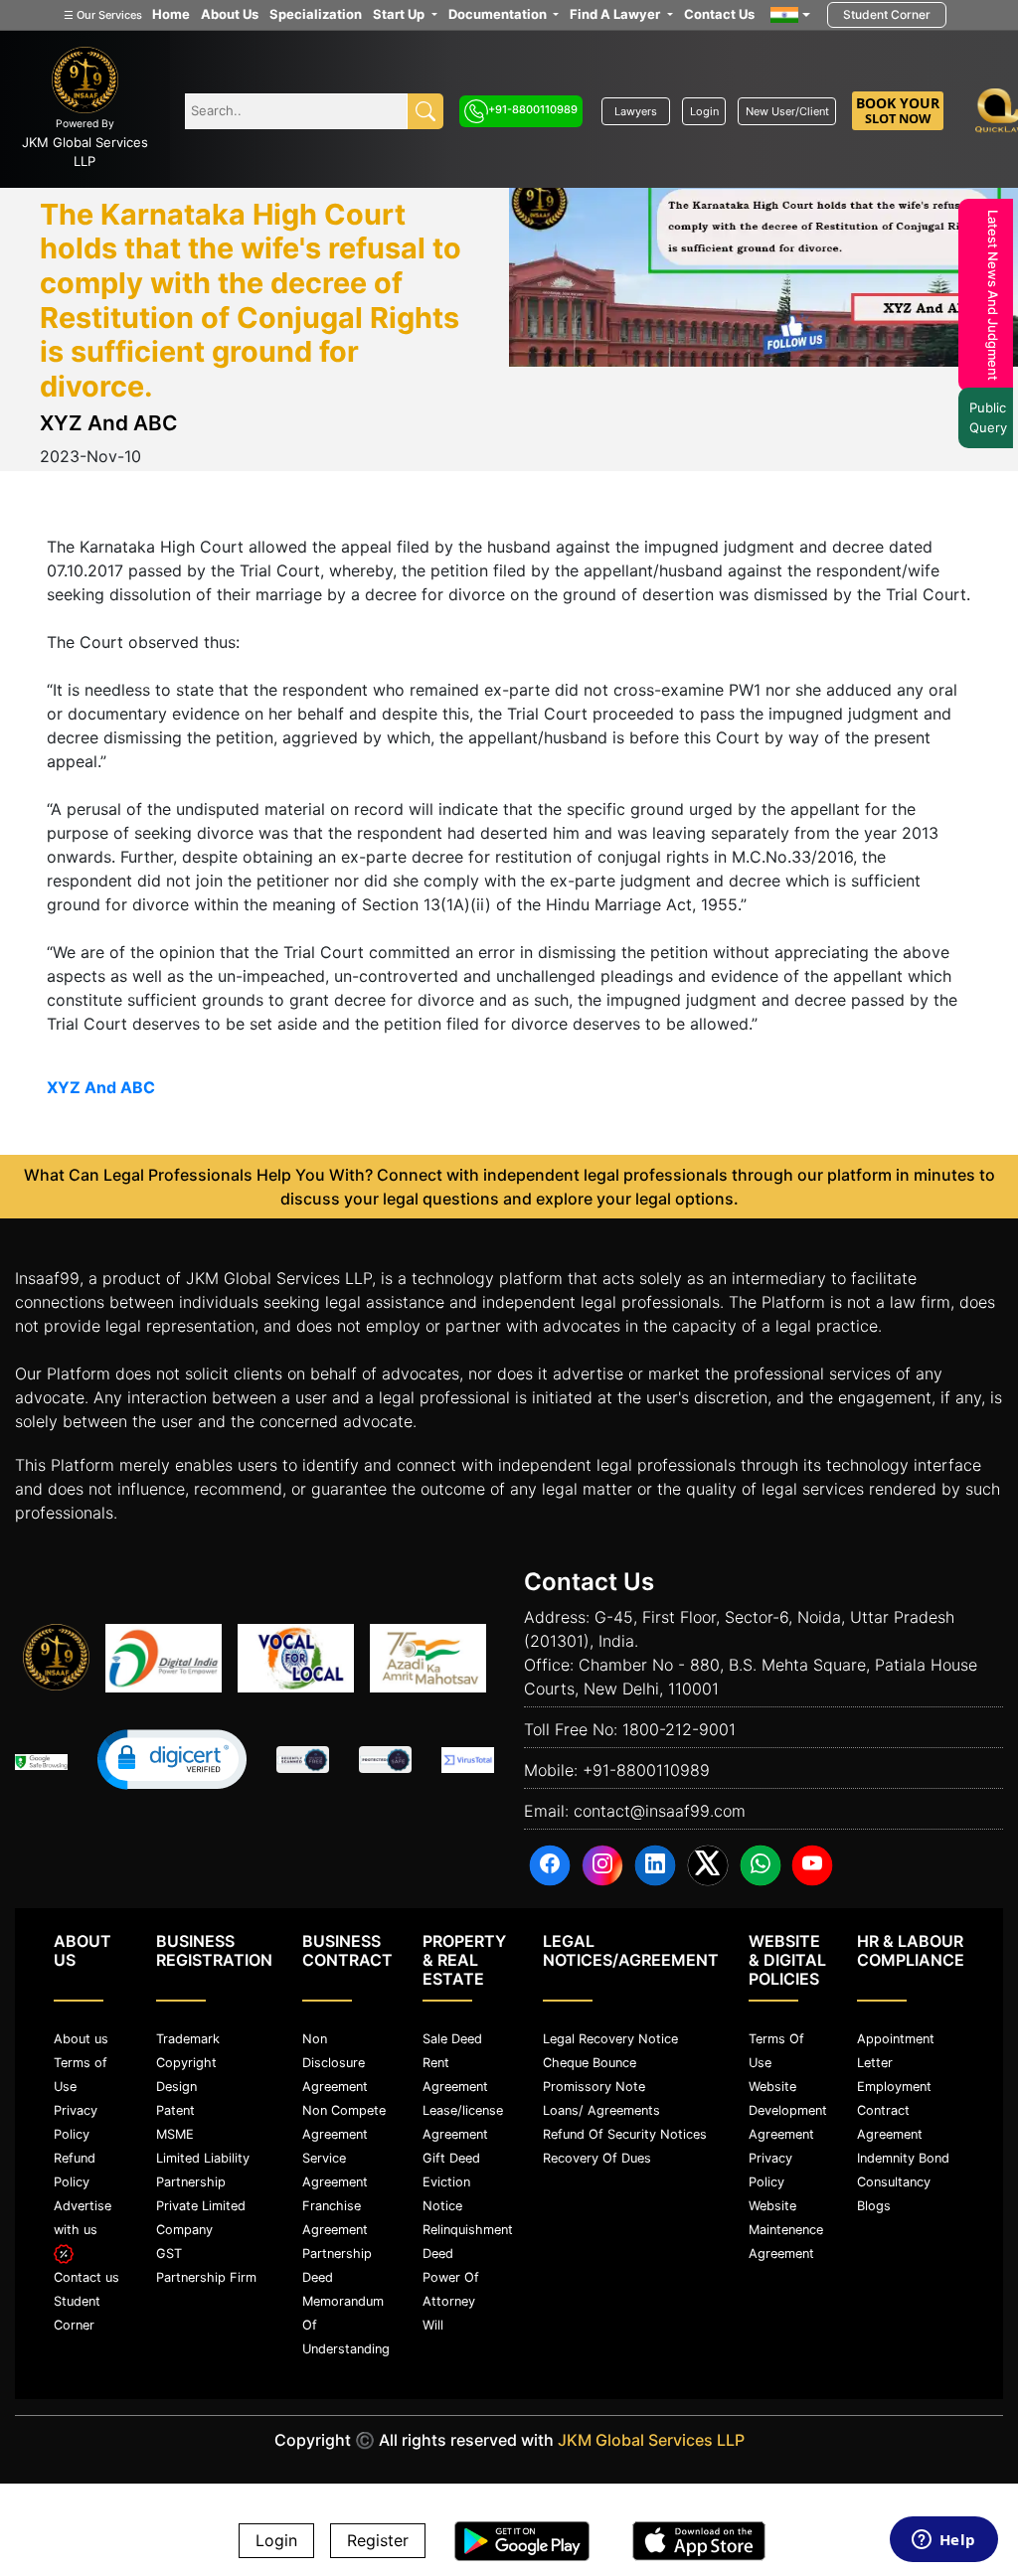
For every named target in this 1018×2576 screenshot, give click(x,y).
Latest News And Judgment (988, 295)
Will (433, 2325)
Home (171, 14)
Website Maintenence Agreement (786, 2230)
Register (378, 2541)
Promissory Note (594, 2087)
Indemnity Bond (903, 2158)
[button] (172, 1760)
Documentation (499, 14)
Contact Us (719, 14)
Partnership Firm (206, 2277)
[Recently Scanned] (303, 1761)
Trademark (188, 2039)
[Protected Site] (385, 1761)
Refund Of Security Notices (625, 2134)
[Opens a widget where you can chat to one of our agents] (943, 2541)
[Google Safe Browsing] (41, 1762)
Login (704, 111)
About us (81, 2039)
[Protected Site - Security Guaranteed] (468, 1761)
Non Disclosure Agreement (335, 2063)
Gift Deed (451, 2158)
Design (176, 2087)
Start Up (400, 14)
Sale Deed (452, 2039)
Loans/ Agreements (601, 2110)
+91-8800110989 (533, 109)
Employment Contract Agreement (894, 2110)
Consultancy (894, 2182)
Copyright (186, 2063)
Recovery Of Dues (597, 2158)
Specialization (316, 14)
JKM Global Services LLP (651, 2440)
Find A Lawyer (616, 14)
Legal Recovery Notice (610, 2039)
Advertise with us (83, 2218)
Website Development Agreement (788, 2110)
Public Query (984, 417)
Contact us (86, 2277)
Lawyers (636, 111)
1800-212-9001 (679, 1729)
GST (169, 2254)
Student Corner (887, 14)
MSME (175, 2134)
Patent (175, 2110)
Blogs (874, 2206)
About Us (230, 14)
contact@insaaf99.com (660, 1811)
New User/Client (787, 111)
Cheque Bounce (590, 2063)
